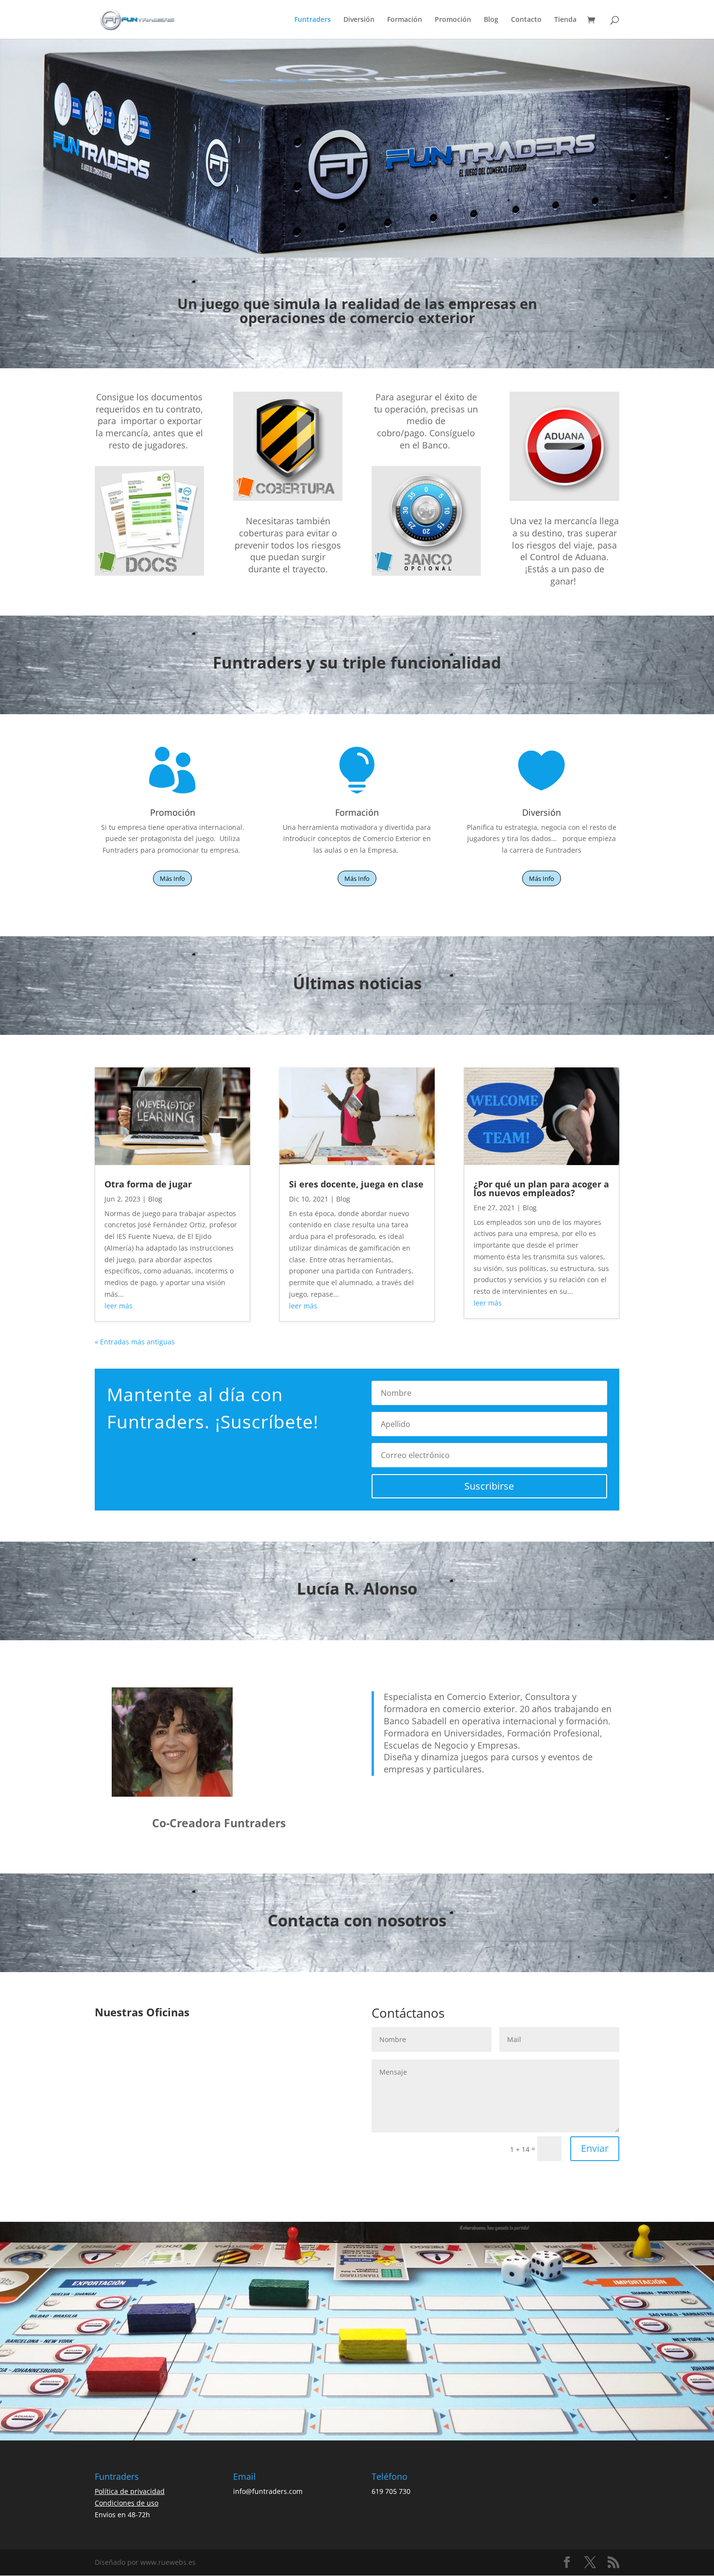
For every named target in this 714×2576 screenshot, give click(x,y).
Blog (491, 20)
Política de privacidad (130, 2491)
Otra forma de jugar (148, 1184)
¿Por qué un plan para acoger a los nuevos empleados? (541, 1188)
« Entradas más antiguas (135, 1342)
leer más (119, 1306)
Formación (405, 20)
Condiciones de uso (127, 2503)
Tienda (565, 20)
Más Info (172, 878)
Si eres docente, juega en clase (356, 1184)
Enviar (595, 2148)
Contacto (526, 20)
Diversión (359, 20)
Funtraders (313, 20)
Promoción (453, 20)
